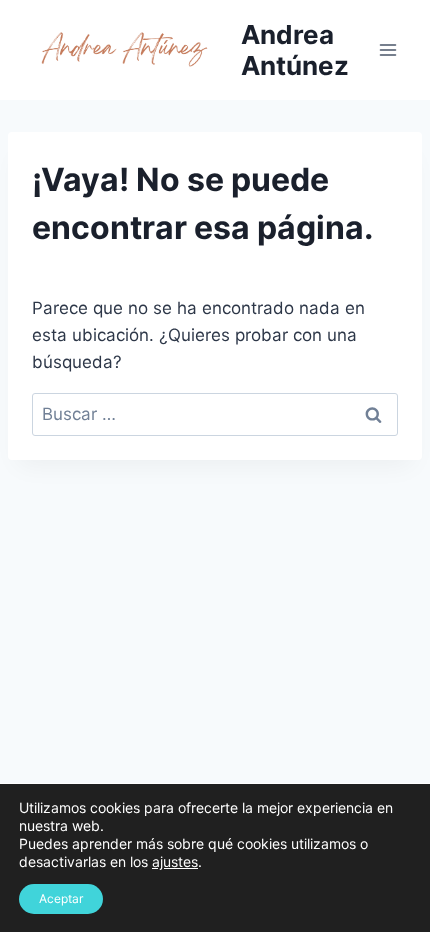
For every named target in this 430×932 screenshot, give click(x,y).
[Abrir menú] (387, 49)
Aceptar (61, 898)
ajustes (175, 861)
